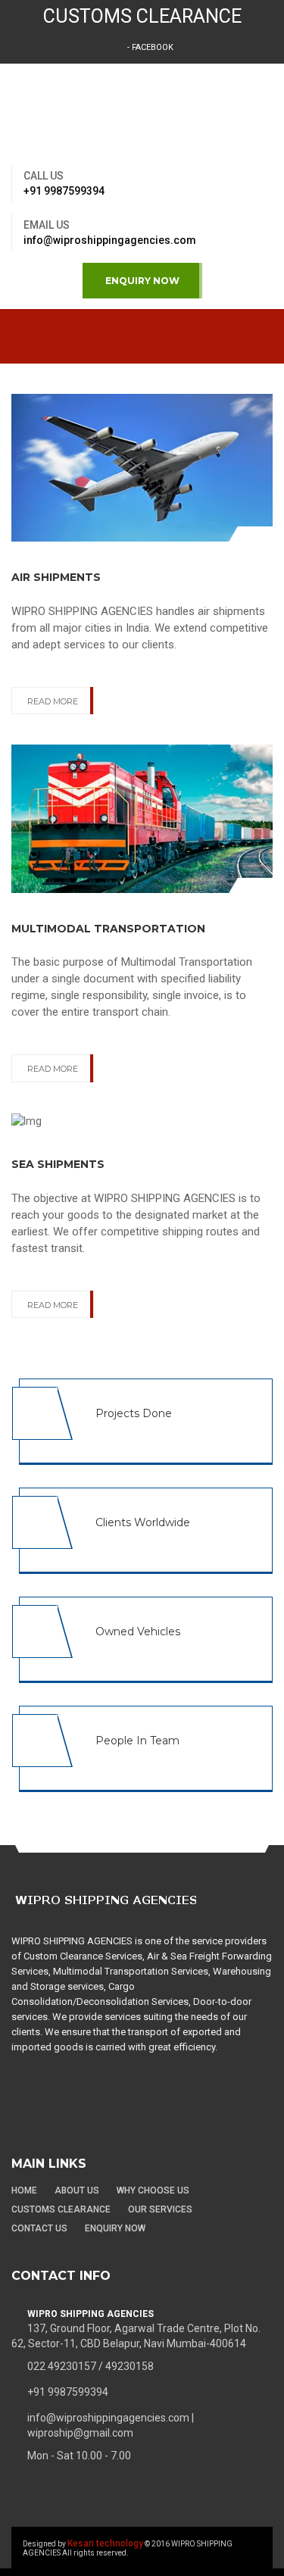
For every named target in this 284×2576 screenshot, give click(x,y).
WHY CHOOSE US (153, 2190)
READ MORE (53, 701)
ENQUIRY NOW (142, 281)
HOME (24, 2190)
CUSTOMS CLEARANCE (142, 16)
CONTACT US (39, 2228)
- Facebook (149, 47)
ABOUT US (77, 2190)
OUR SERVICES (160, 2209)
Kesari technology (105, 2543)
